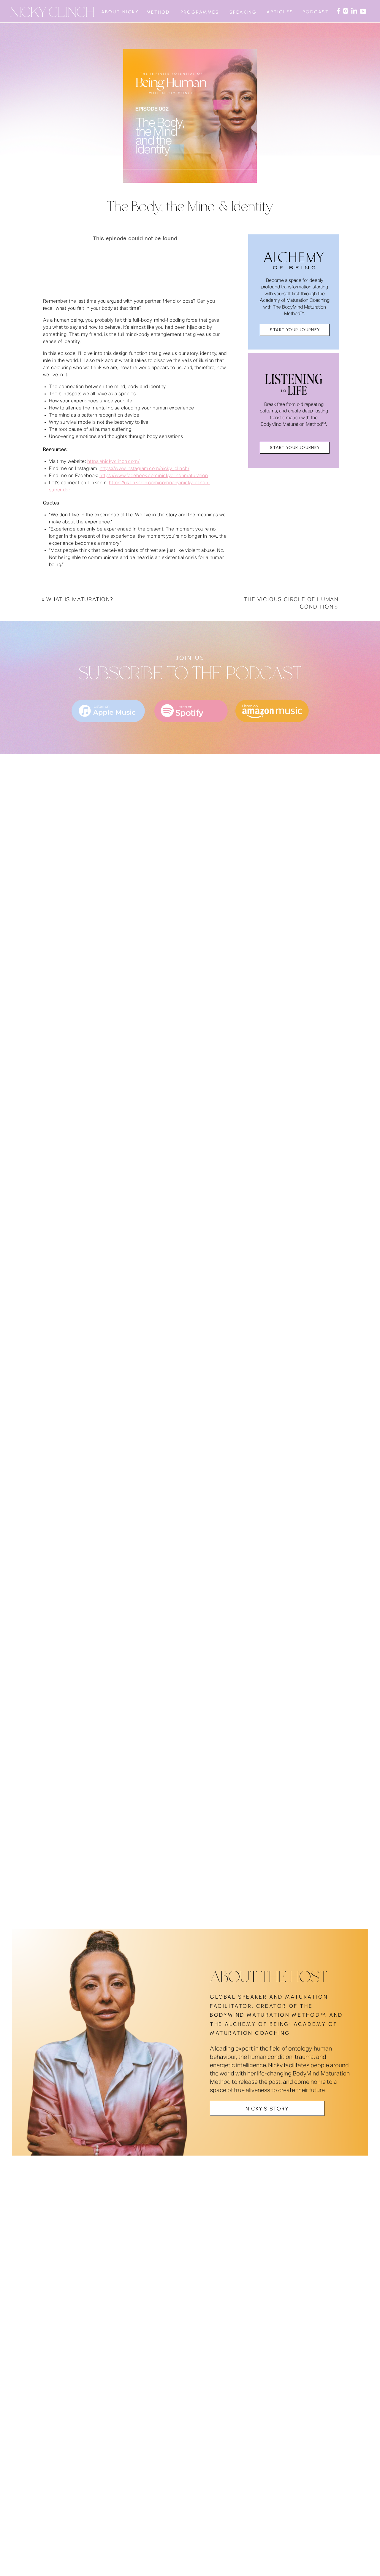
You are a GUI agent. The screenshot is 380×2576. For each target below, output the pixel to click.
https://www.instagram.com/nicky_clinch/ (145, 469)
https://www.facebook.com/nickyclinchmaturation (154, 476)
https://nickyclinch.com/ (114, 462)
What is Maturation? (80, 600)
